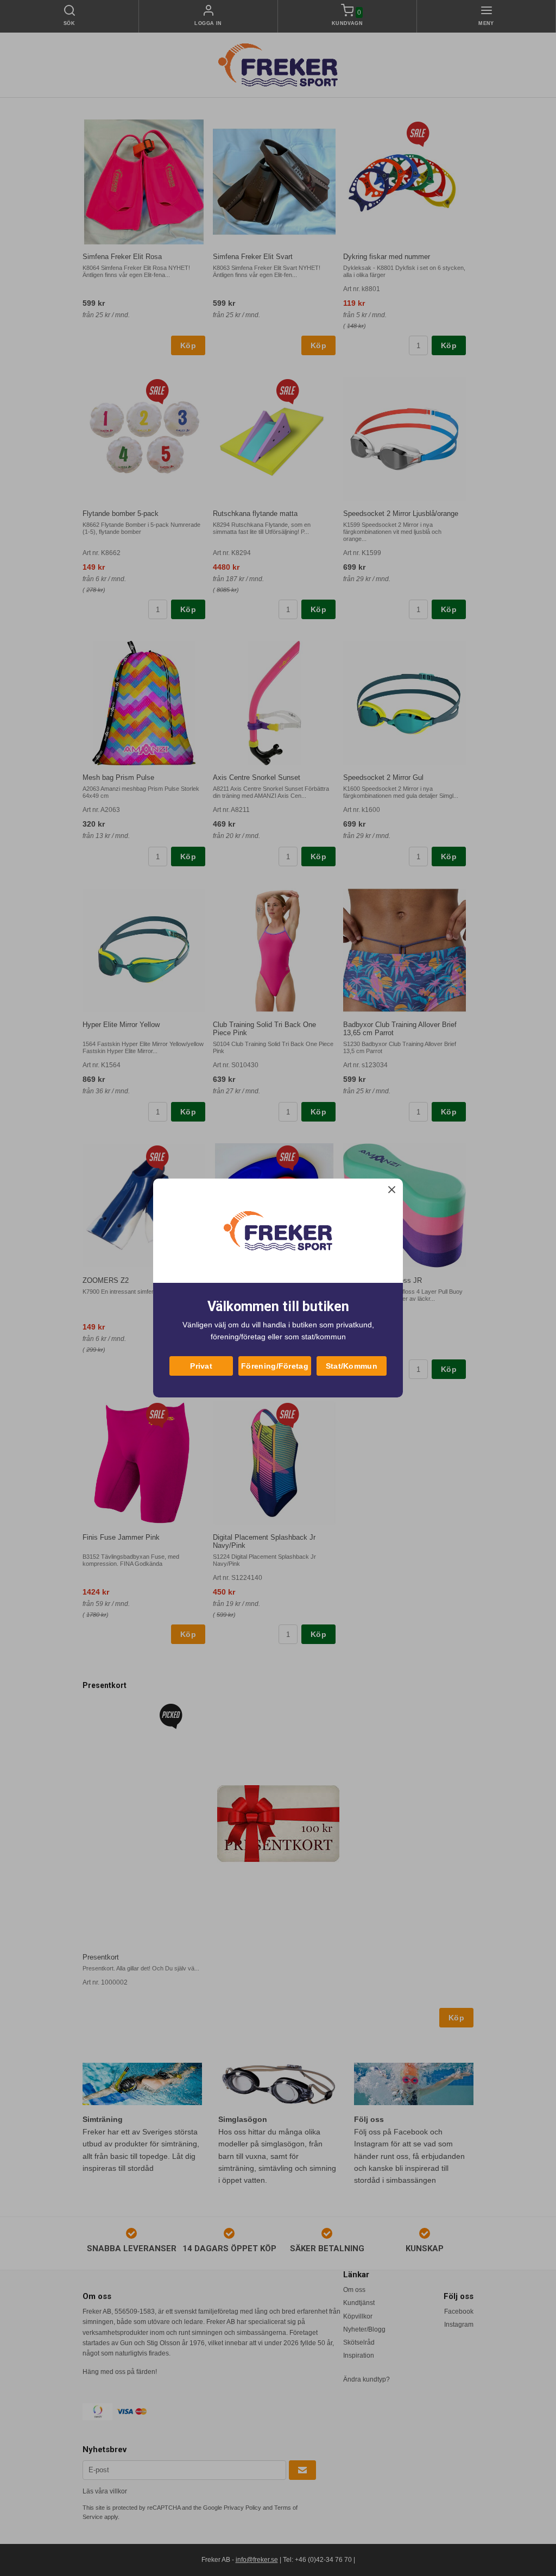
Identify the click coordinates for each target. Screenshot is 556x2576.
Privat (201, 1366)
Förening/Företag (275, 1366)
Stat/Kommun (352, 1366)
